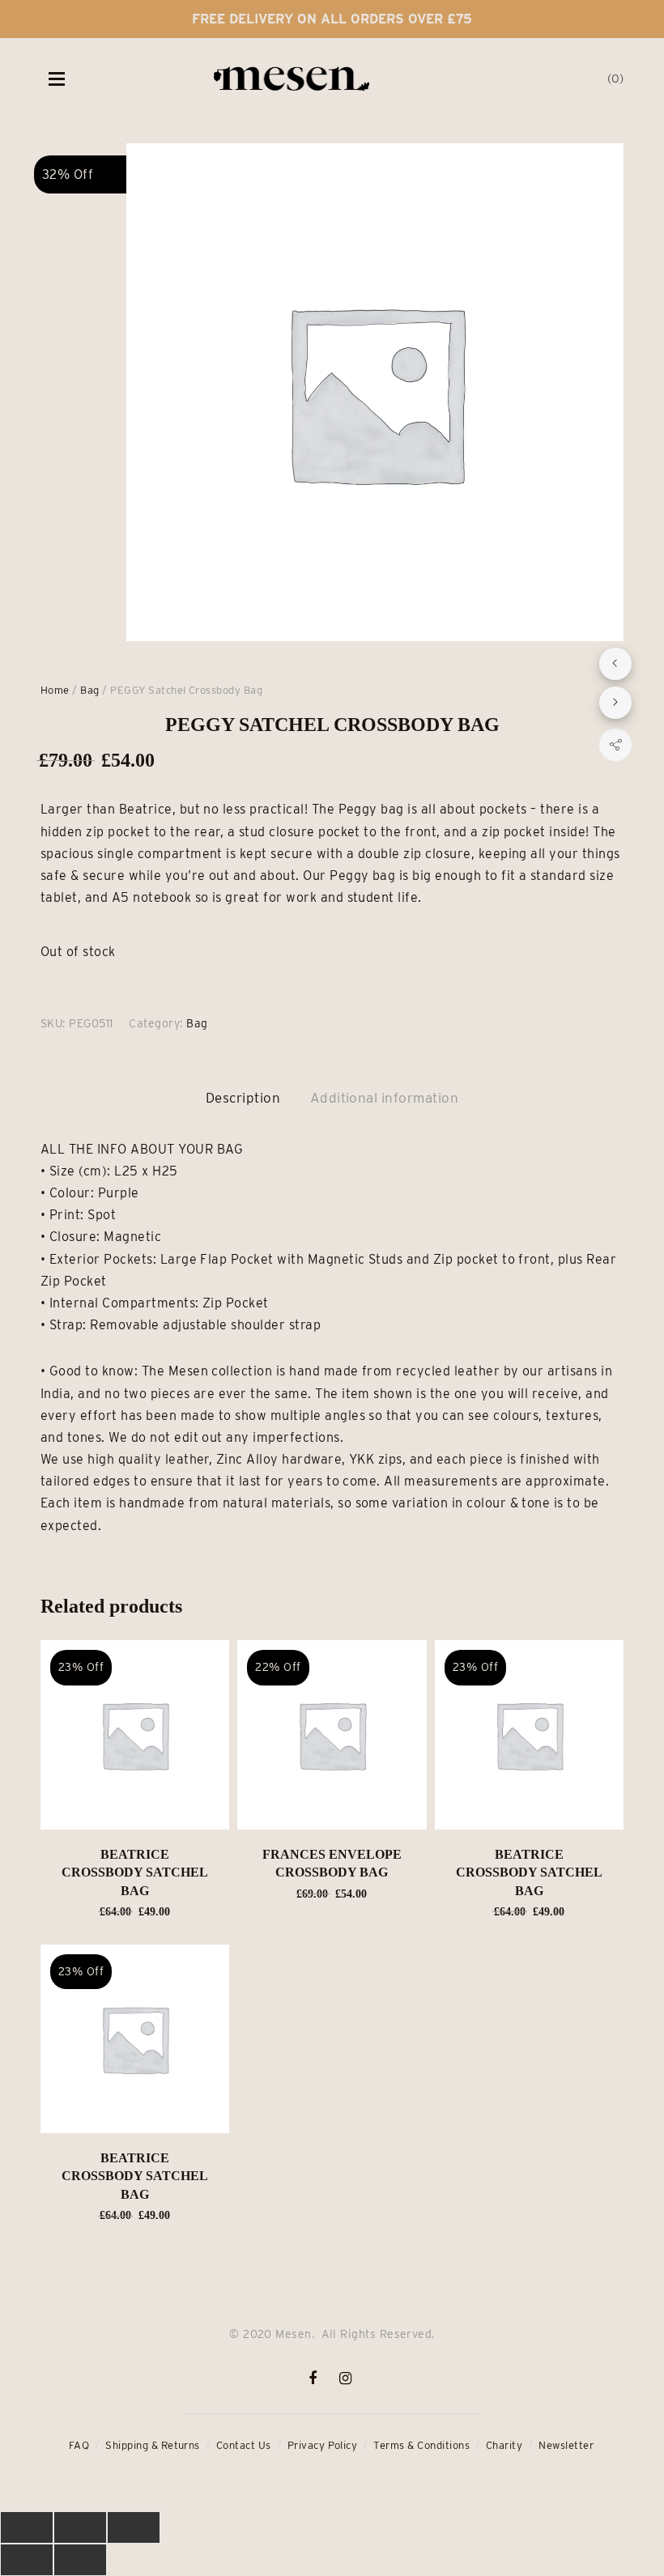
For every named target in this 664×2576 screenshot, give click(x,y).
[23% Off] (135, 1734)
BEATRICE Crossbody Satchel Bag (135, 1872)
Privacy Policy (323, 2445)
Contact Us (244, 2445)
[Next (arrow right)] (80, 2560)
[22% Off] (332, 1734)
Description (243, 1098)
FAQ (79, 2445)
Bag (89, 690)
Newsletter (566, 2445)
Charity (504, 2445)
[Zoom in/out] (134, 2527)
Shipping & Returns (153, 2445)
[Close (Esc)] (27, 2527)
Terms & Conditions (421, 2445)
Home (55, 690)
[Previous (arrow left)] (27, 2560)
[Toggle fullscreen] (80, 2527)
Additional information (385, 1098)
